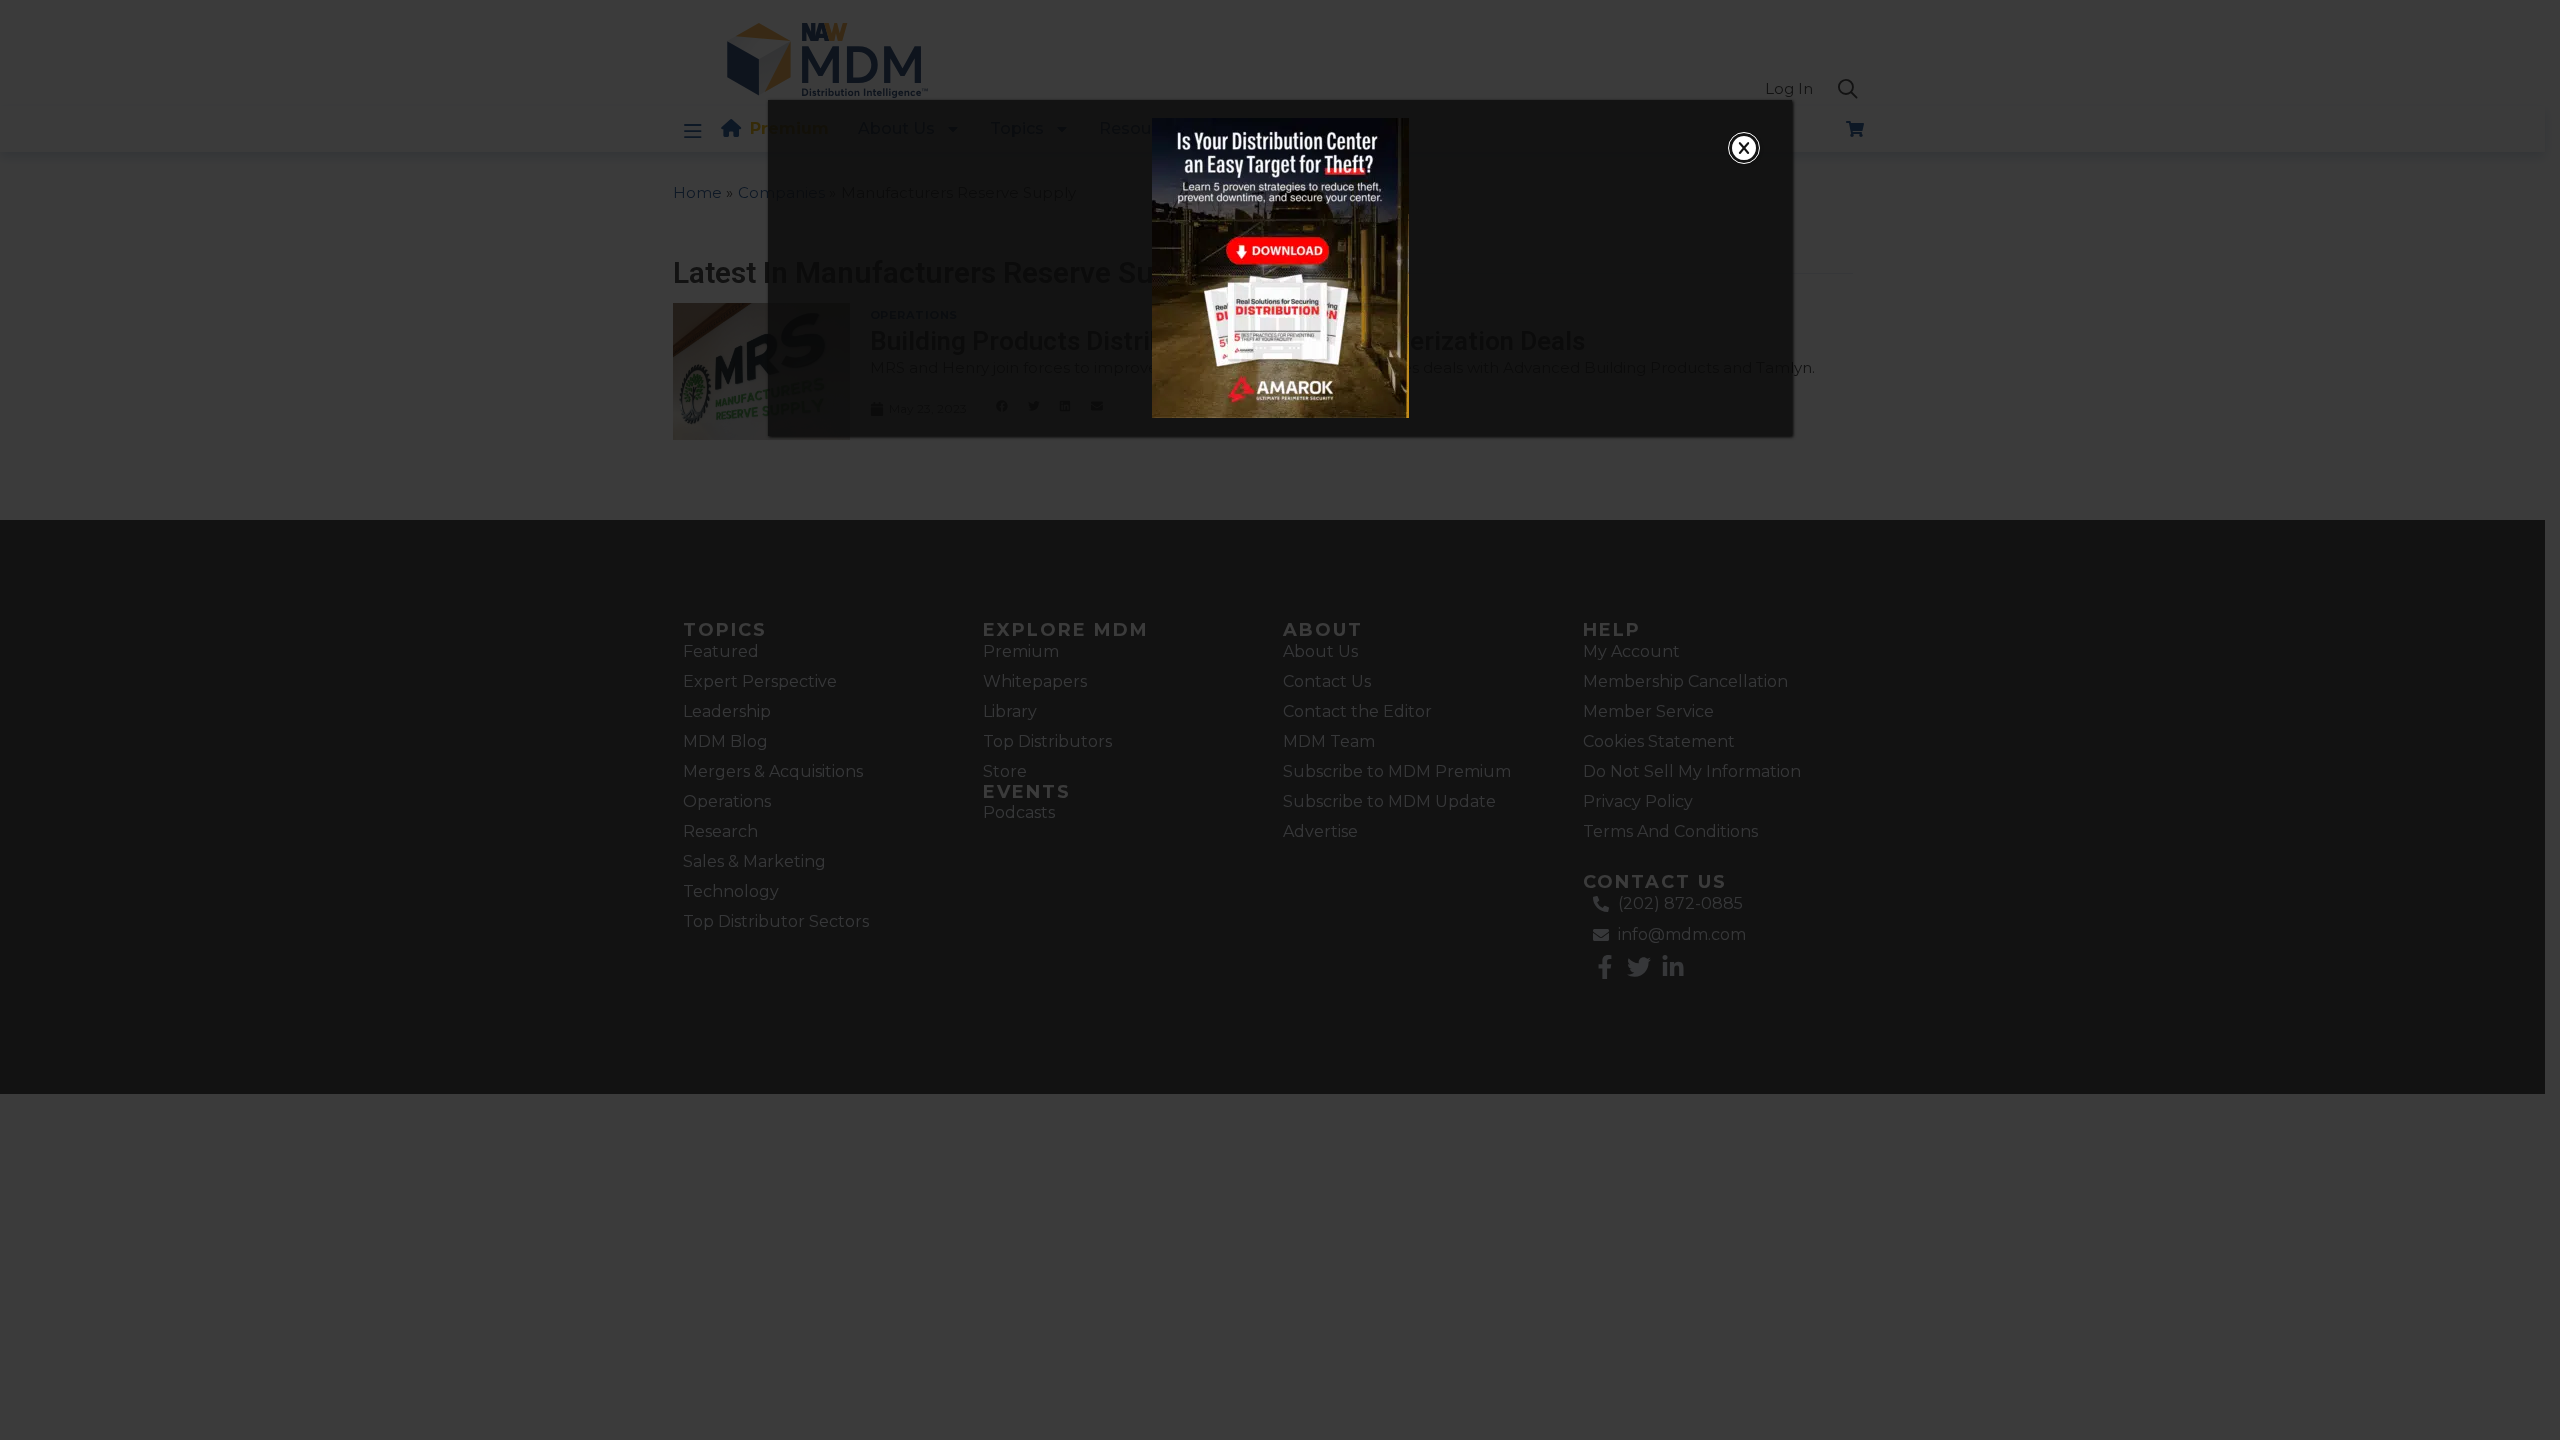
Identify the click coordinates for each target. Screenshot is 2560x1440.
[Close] (1744, 148)
